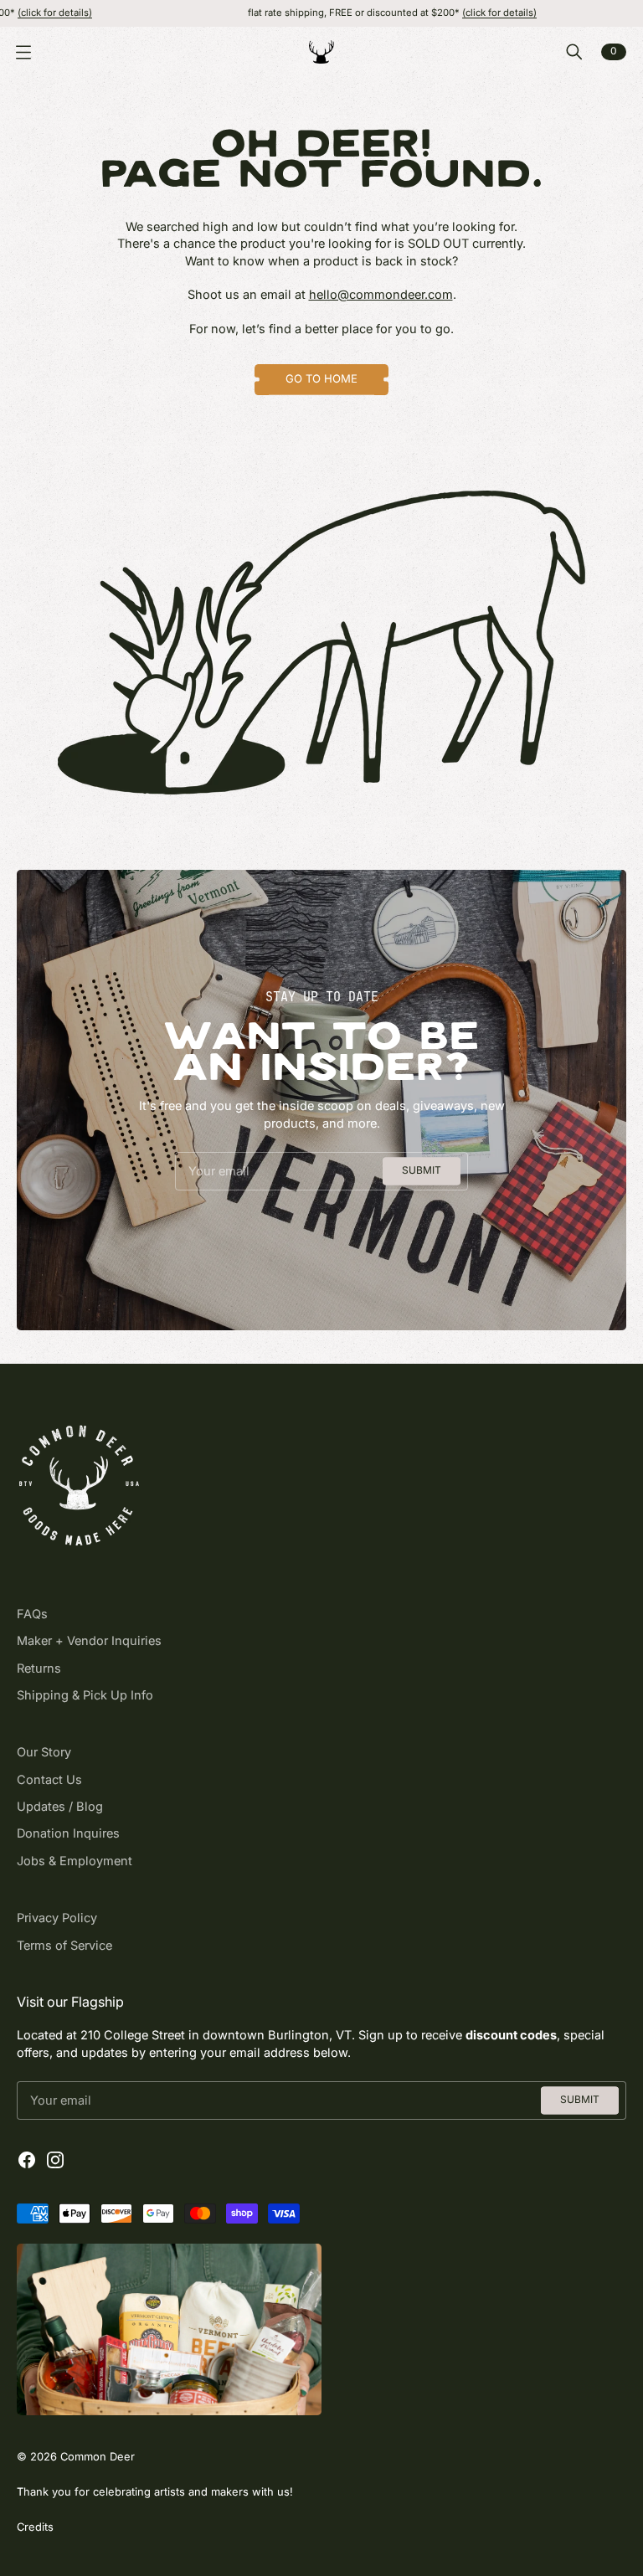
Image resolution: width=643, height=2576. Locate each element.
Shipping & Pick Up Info (85, 1695)
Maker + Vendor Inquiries (89, 1641)
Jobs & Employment (75, 1861)
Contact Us (49, 1780)
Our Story (44, 1752)
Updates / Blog (60, 1807)
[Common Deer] (321, 52)
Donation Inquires (68, 1833)
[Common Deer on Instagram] (55, 2160)
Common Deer (98, 2456)
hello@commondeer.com (381, 295)
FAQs (32, 1614)
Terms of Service (64, 1946)
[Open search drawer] (574, 52)
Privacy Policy (57, 1918)
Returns (39, 1668)
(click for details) (450, 13)
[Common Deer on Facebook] (27, 2160)
